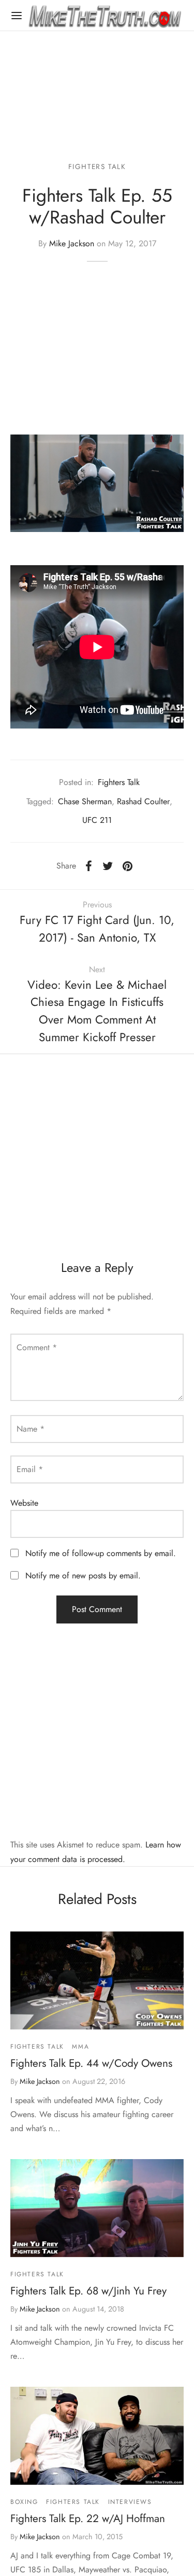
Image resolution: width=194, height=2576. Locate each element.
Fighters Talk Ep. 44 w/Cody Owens (91, 2063)
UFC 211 (97, 820)
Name (31, 1429)
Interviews (130, 2502)
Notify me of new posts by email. (83, 1576)
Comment (37, 1347)
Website (24, 1503)
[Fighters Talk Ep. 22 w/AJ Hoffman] (97, 2435)
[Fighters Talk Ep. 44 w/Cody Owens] (97, 1980)
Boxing (24, 2502)
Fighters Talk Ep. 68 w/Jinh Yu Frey (88, 2291)
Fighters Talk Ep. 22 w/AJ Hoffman (88, 2518)
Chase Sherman (85, 801)
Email (30, 1469)
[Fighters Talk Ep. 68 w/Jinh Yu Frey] (97, 2208)
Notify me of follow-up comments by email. (101, 1553)
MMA (80, 2047)
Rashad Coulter (143, 801)
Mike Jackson (72, 243)
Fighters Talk (97, 166)
